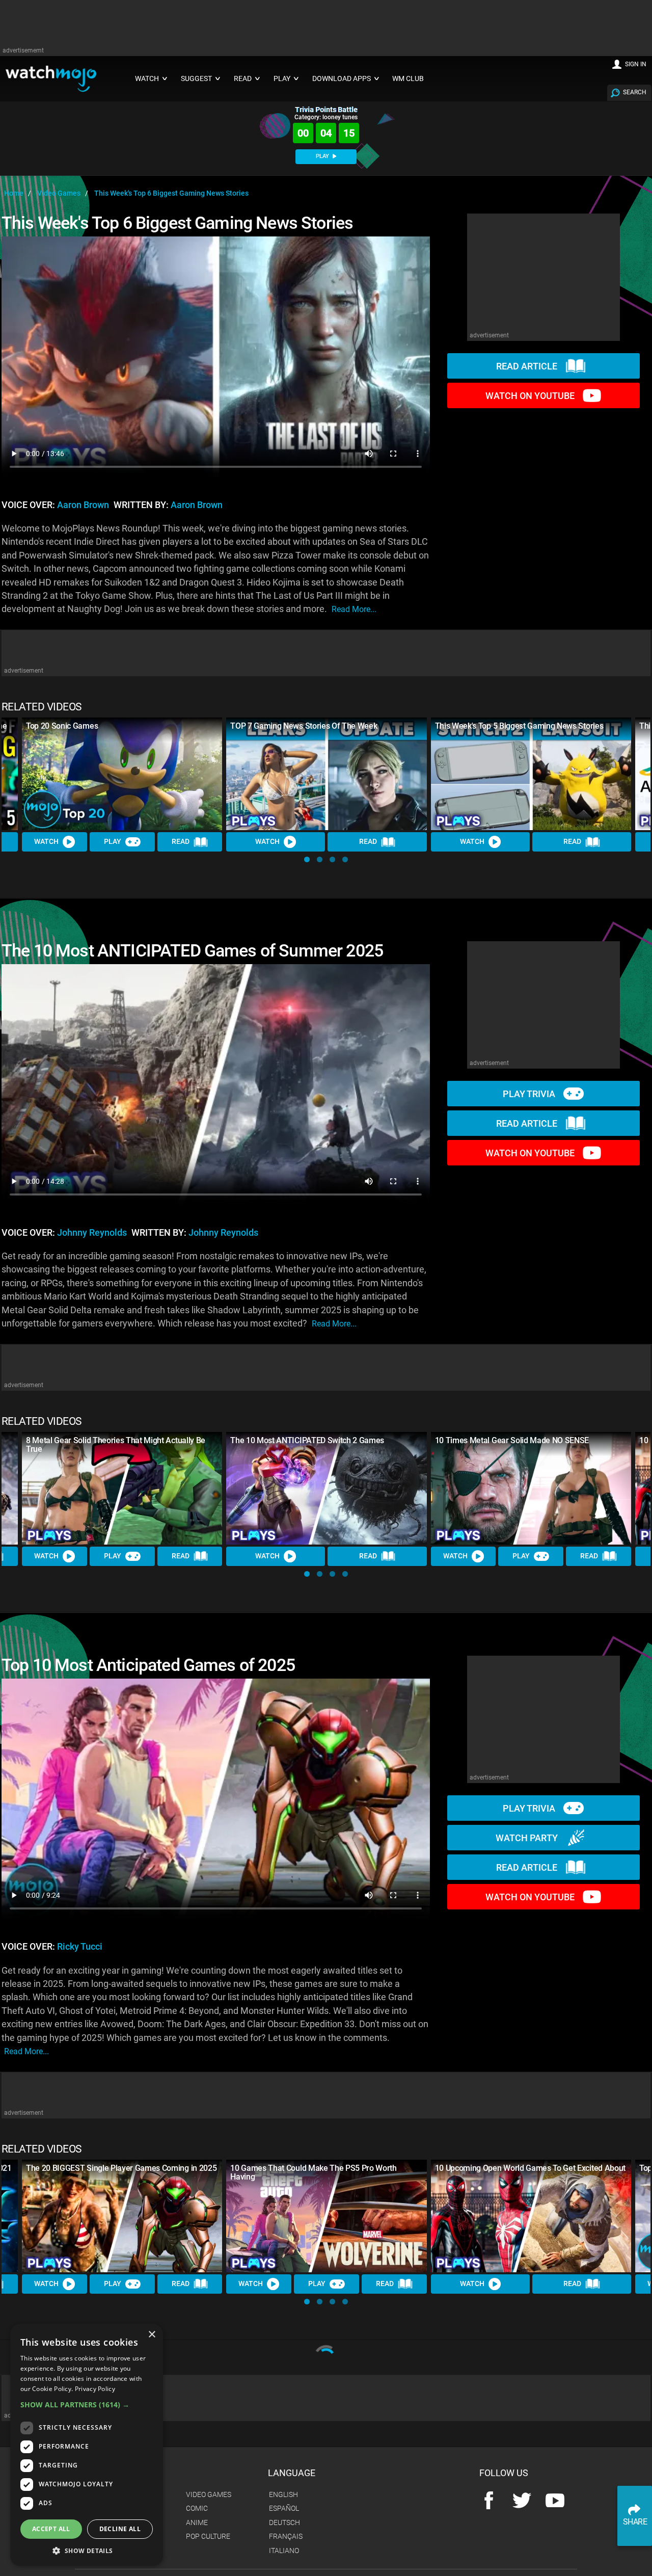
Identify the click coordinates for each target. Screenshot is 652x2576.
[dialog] (87, 2445)
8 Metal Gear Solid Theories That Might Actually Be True (116, 1445)
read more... (354, 609)
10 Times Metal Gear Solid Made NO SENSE (512, 1440)
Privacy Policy (95, 2389)
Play (113, 841)
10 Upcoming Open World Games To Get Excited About (530, 2168)
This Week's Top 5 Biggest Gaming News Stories (519, 726)
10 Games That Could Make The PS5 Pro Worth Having (314, 2172)
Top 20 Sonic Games (62, 726)
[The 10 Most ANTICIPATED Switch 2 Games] (326, 1488)
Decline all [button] (120, 2529)
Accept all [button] (51, 2529)
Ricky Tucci (80, 1947)
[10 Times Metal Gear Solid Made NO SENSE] (531, 1488)
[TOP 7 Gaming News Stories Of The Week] (326, 774)
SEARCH (635, 92)
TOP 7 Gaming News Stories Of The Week (304, 726)
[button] (307, 859)
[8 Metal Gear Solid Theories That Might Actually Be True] (122, 1488)
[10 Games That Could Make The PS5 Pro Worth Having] (326, 2216)
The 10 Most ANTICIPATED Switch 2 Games (307, 1440)
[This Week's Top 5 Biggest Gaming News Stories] (531, 774)
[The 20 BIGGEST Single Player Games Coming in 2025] (122, 2216)
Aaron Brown (83, 505)
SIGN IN (636, 64)
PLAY (323, 156)
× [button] (152, 2335)
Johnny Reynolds (92, 1233)
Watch (46, 841)
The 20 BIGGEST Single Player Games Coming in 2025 (121, 2168)
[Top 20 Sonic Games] (122, 774)
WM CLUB (408, 79)
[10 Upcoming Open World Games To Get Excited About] (531, 2216)
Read (181, 841)
